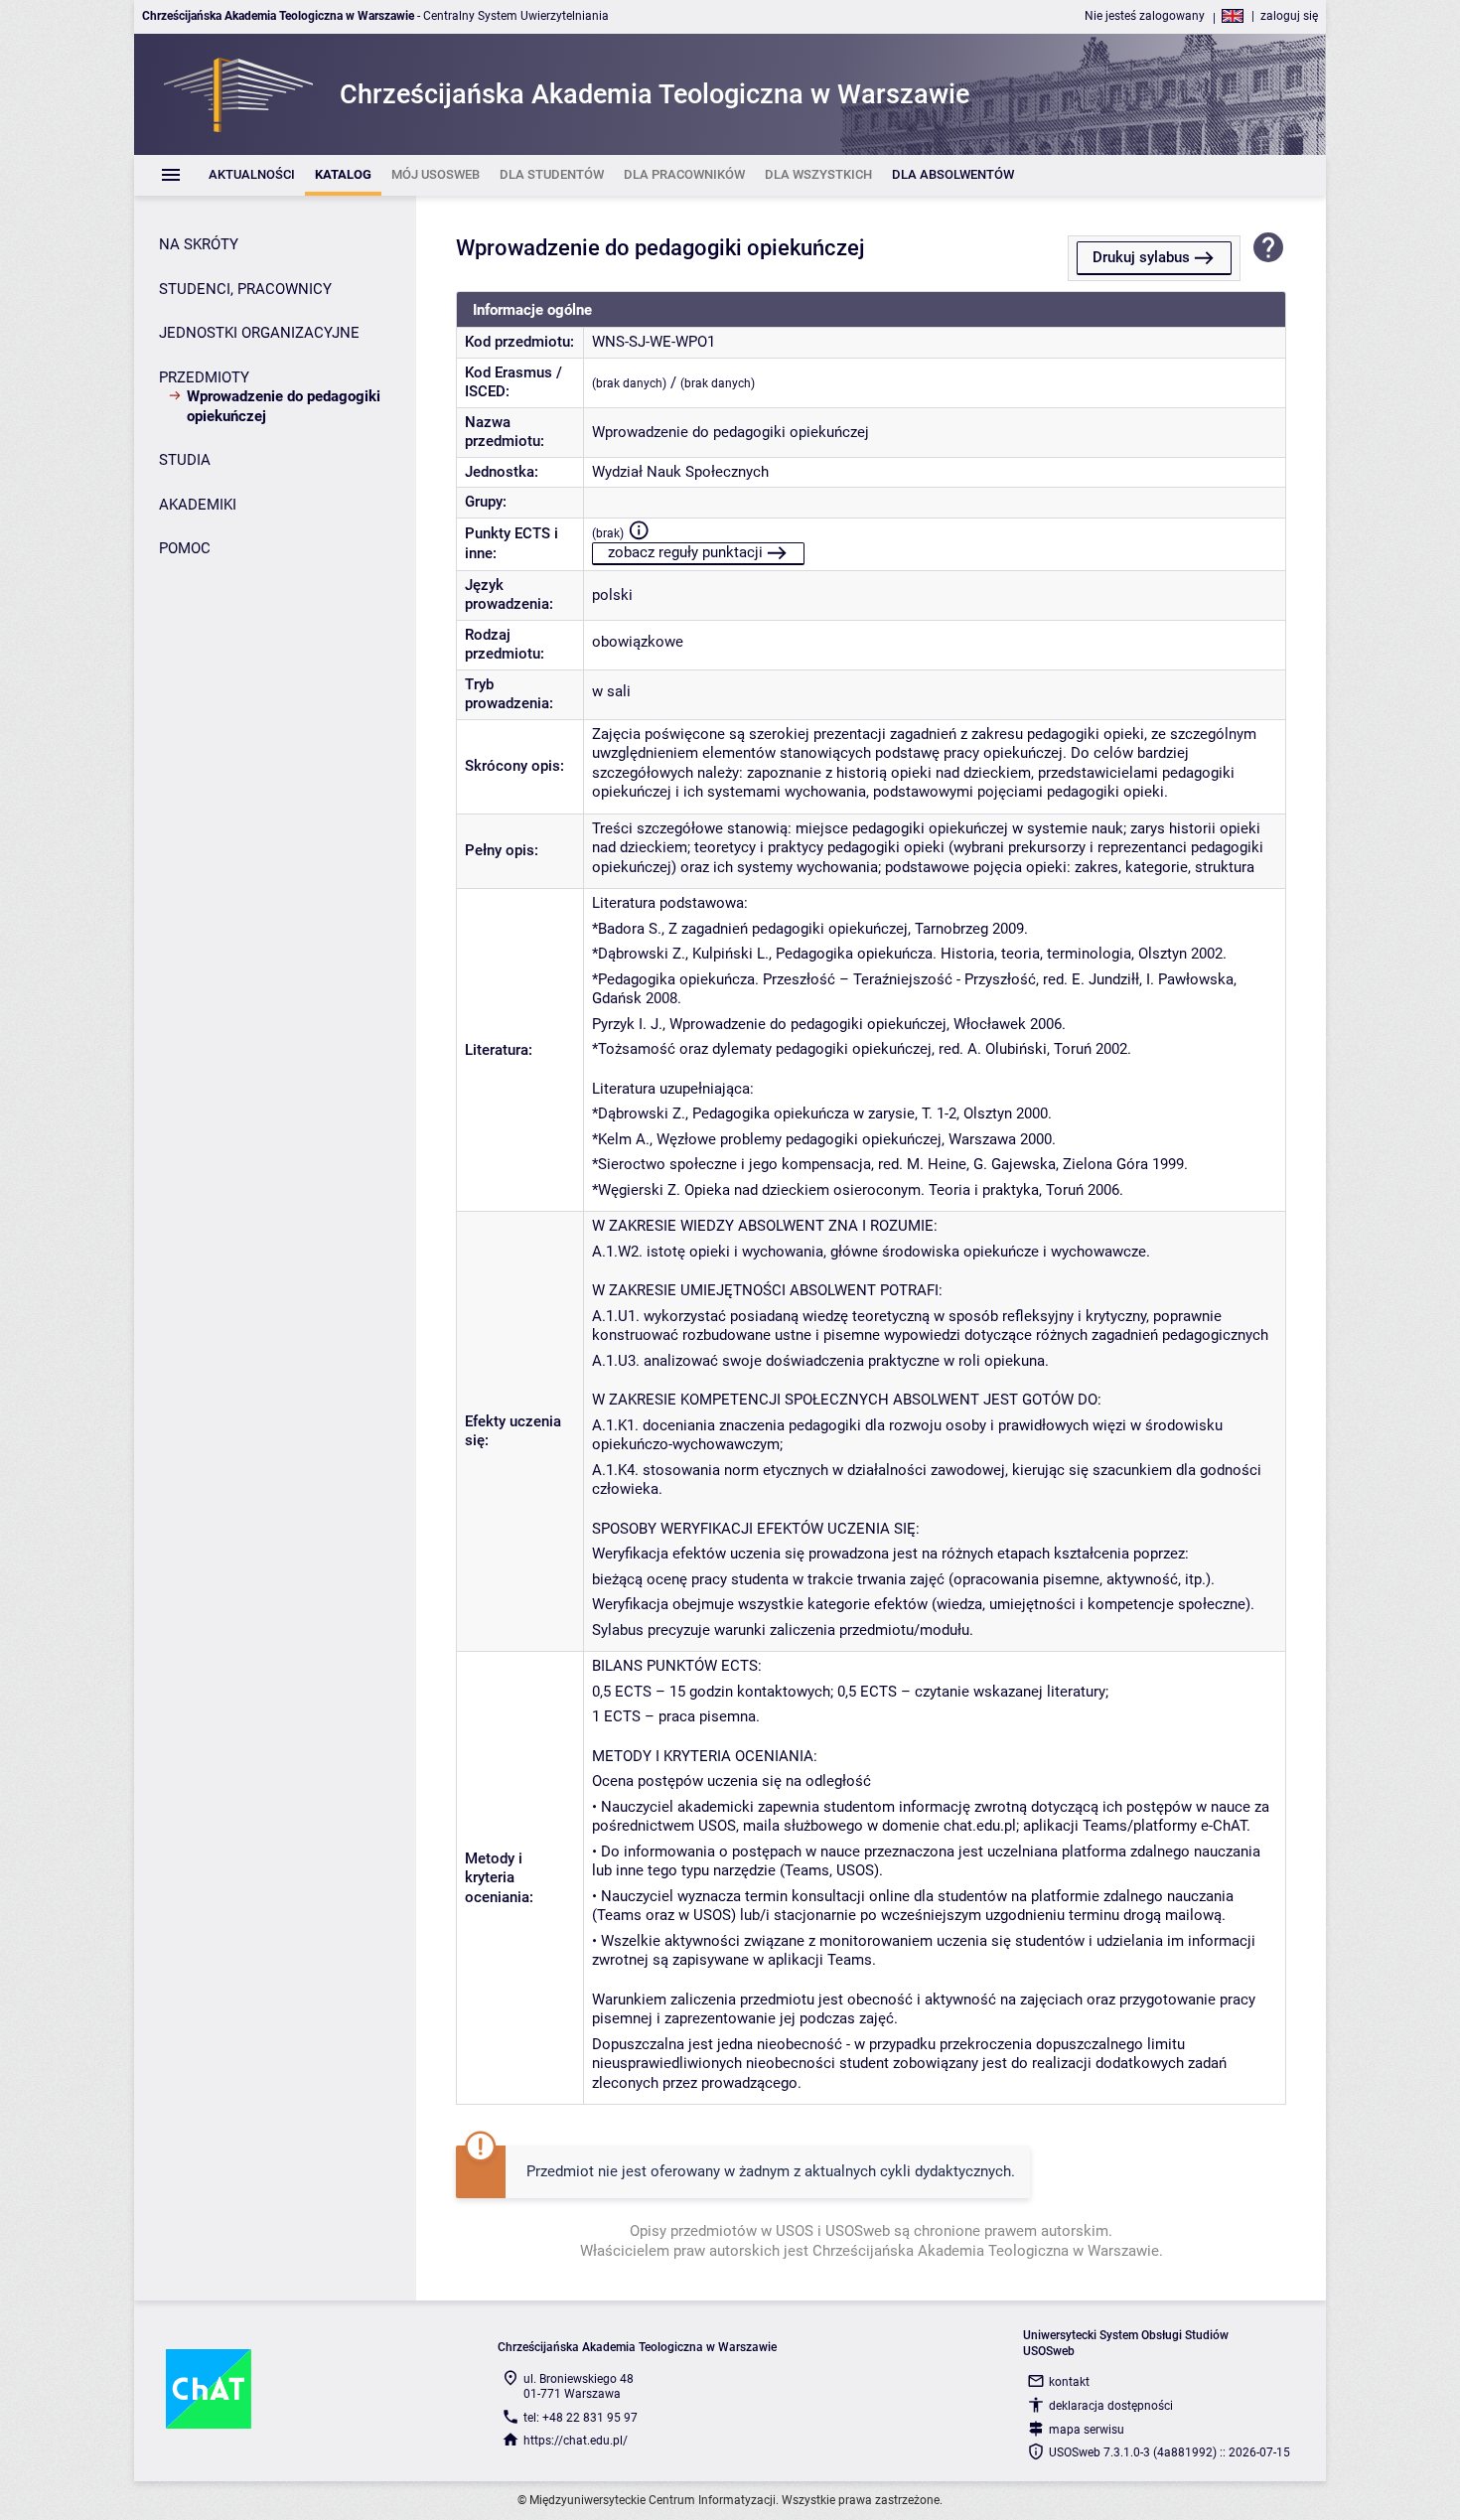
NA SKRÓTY (199, 244)
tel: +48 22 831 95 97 (581, 2418)
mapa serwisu (1087, 2430)
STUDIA (185, 460)
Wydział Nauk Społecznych (680, 472)
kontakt (1069, 2382)
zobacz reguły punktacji (685, 552)
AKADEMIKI (198, 505)
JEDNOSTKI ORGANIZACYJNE (259, 333)
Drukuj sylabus (1141, 257)
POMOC (185, 548)
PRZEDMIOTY (204, 377)
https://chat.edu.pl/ (576, 2441)
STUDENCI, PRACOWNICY (245, 289)
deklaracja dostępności (1111, 2406)
